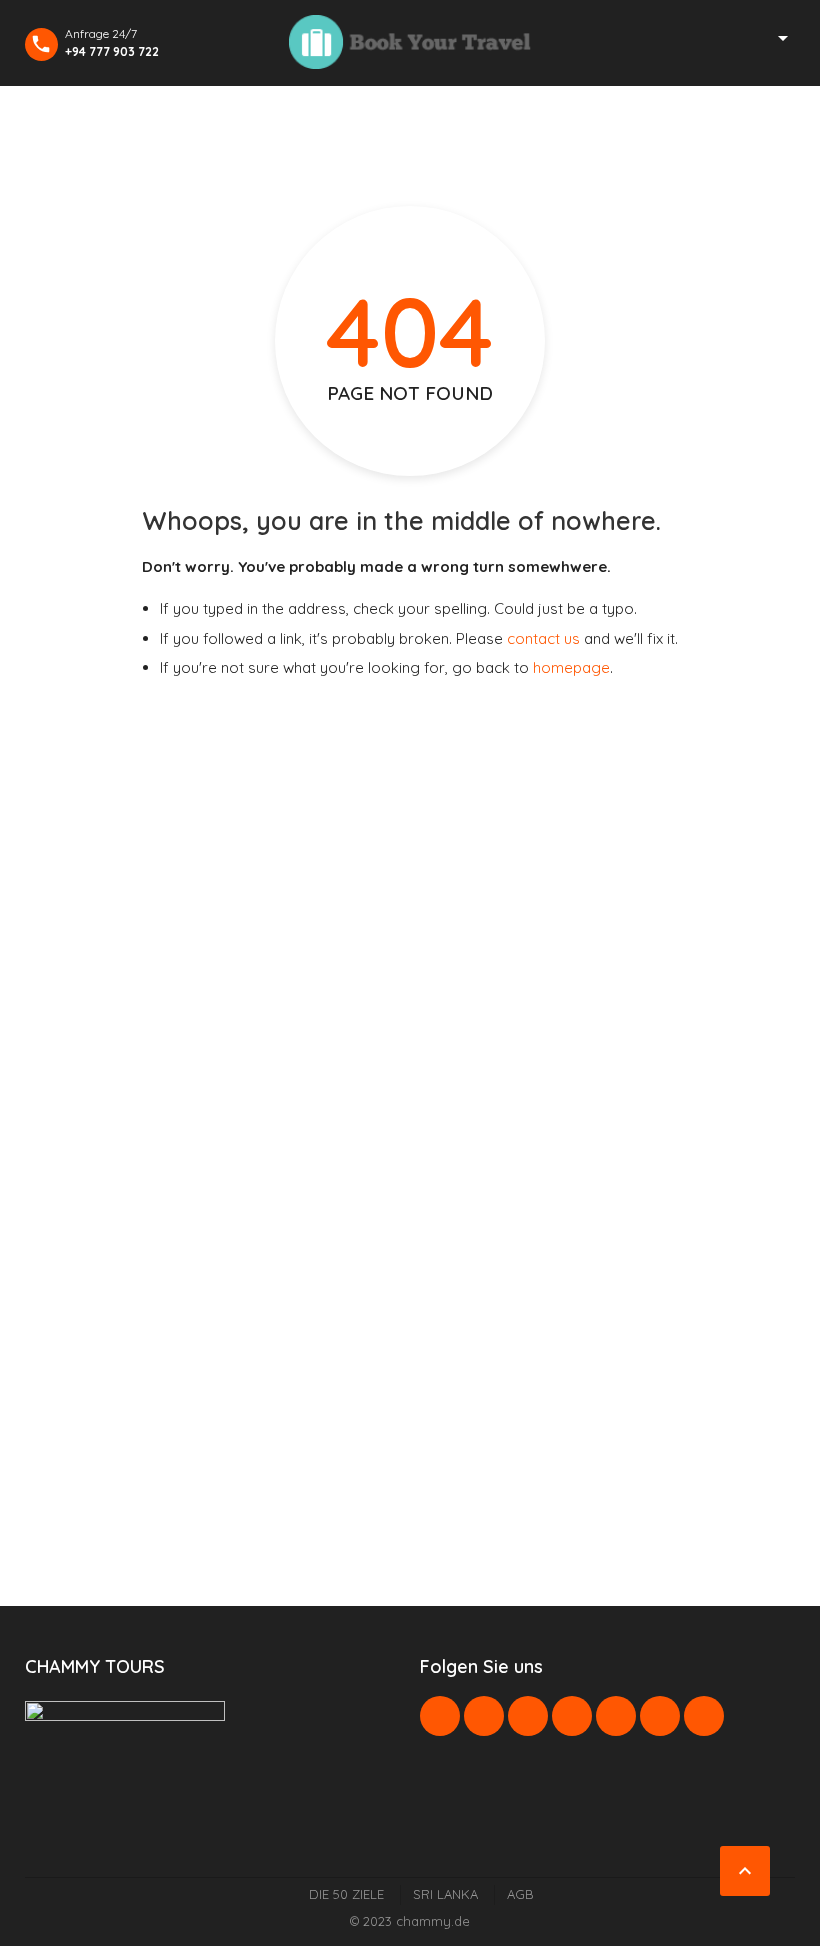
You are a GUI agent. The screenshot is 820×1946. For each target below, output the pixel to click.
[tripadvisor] (704, 1716)
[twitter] (484, 1716)
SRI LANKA (445, 1894)
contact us (543, 638)
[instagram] (660, 1716)
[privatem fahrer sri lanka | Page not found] (410, 42)
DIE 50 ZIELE (346, 1894)
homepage (571, 667)
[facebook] (440, 1716)
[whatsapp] (616, 1716)
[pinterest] (572, 1716)
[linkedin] (528, 1716)
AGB (520, 1894)
